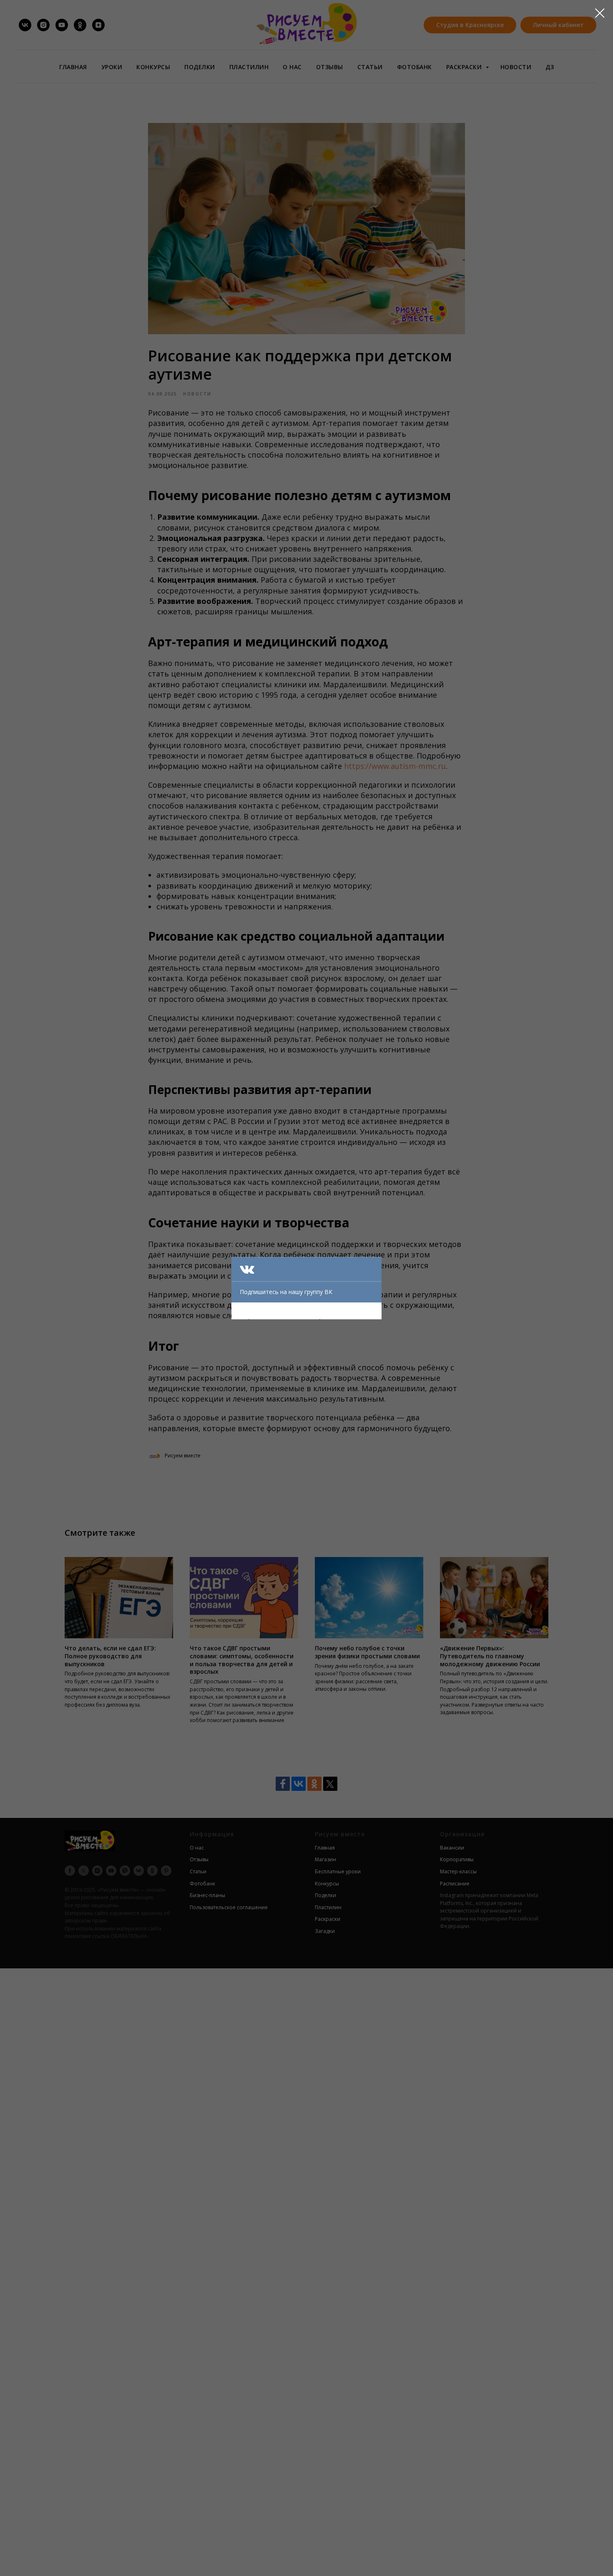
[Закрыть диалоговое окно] (600, 13)
